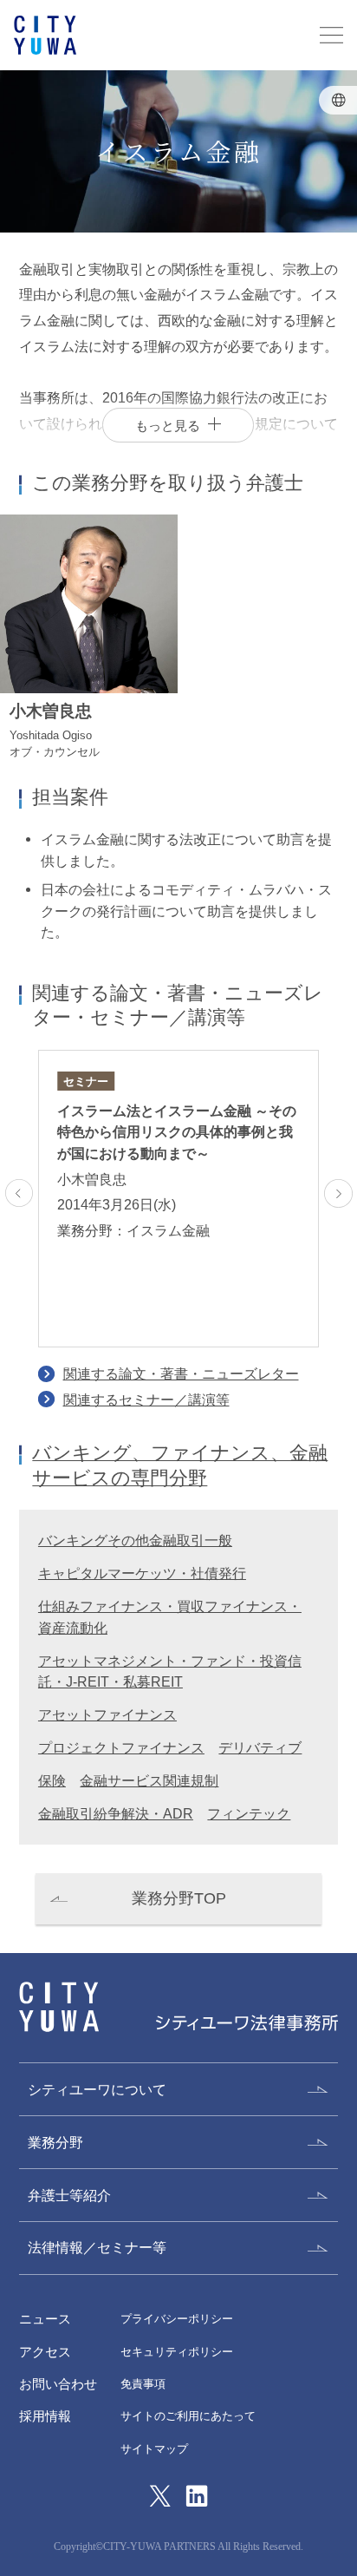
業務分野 (55, 2142)
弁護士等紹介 (69, 2195)
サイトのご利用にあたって (188, 2416)
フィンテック (249, 1813)
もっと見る (168, 426)
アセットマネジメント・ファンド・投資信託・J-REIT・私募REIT (170, 1671)
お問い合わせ (58, 2384)
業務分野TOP (179, 1898)
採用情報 (45, 2416)
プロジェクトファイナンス (121, 1747)
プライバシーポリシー (177, 2319)
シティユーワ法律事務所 (59, 2007)
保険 (52, 1780)
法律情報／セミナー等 (97, 2247)
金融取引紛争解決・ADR (116, 1813)
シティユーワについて (97, 2089)
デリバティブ (260, 1747)
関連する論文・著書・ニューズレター (181, 1373)
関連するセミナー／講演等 (146, 1399)
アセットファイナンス (107, 1714)
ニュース (45, 2319)
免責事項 (143, 2384)
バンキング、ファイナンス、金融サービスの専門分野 (180, 1465)
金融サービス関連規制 (149, 1780)
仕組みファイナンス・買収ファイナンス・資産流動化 (170, 1617)
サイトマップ (154, 2449)
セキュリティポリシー (177, 2352)
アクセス (45, 2352)
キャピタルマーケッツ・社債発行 (142, 1573)
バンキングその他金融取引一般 (135, 1540)
